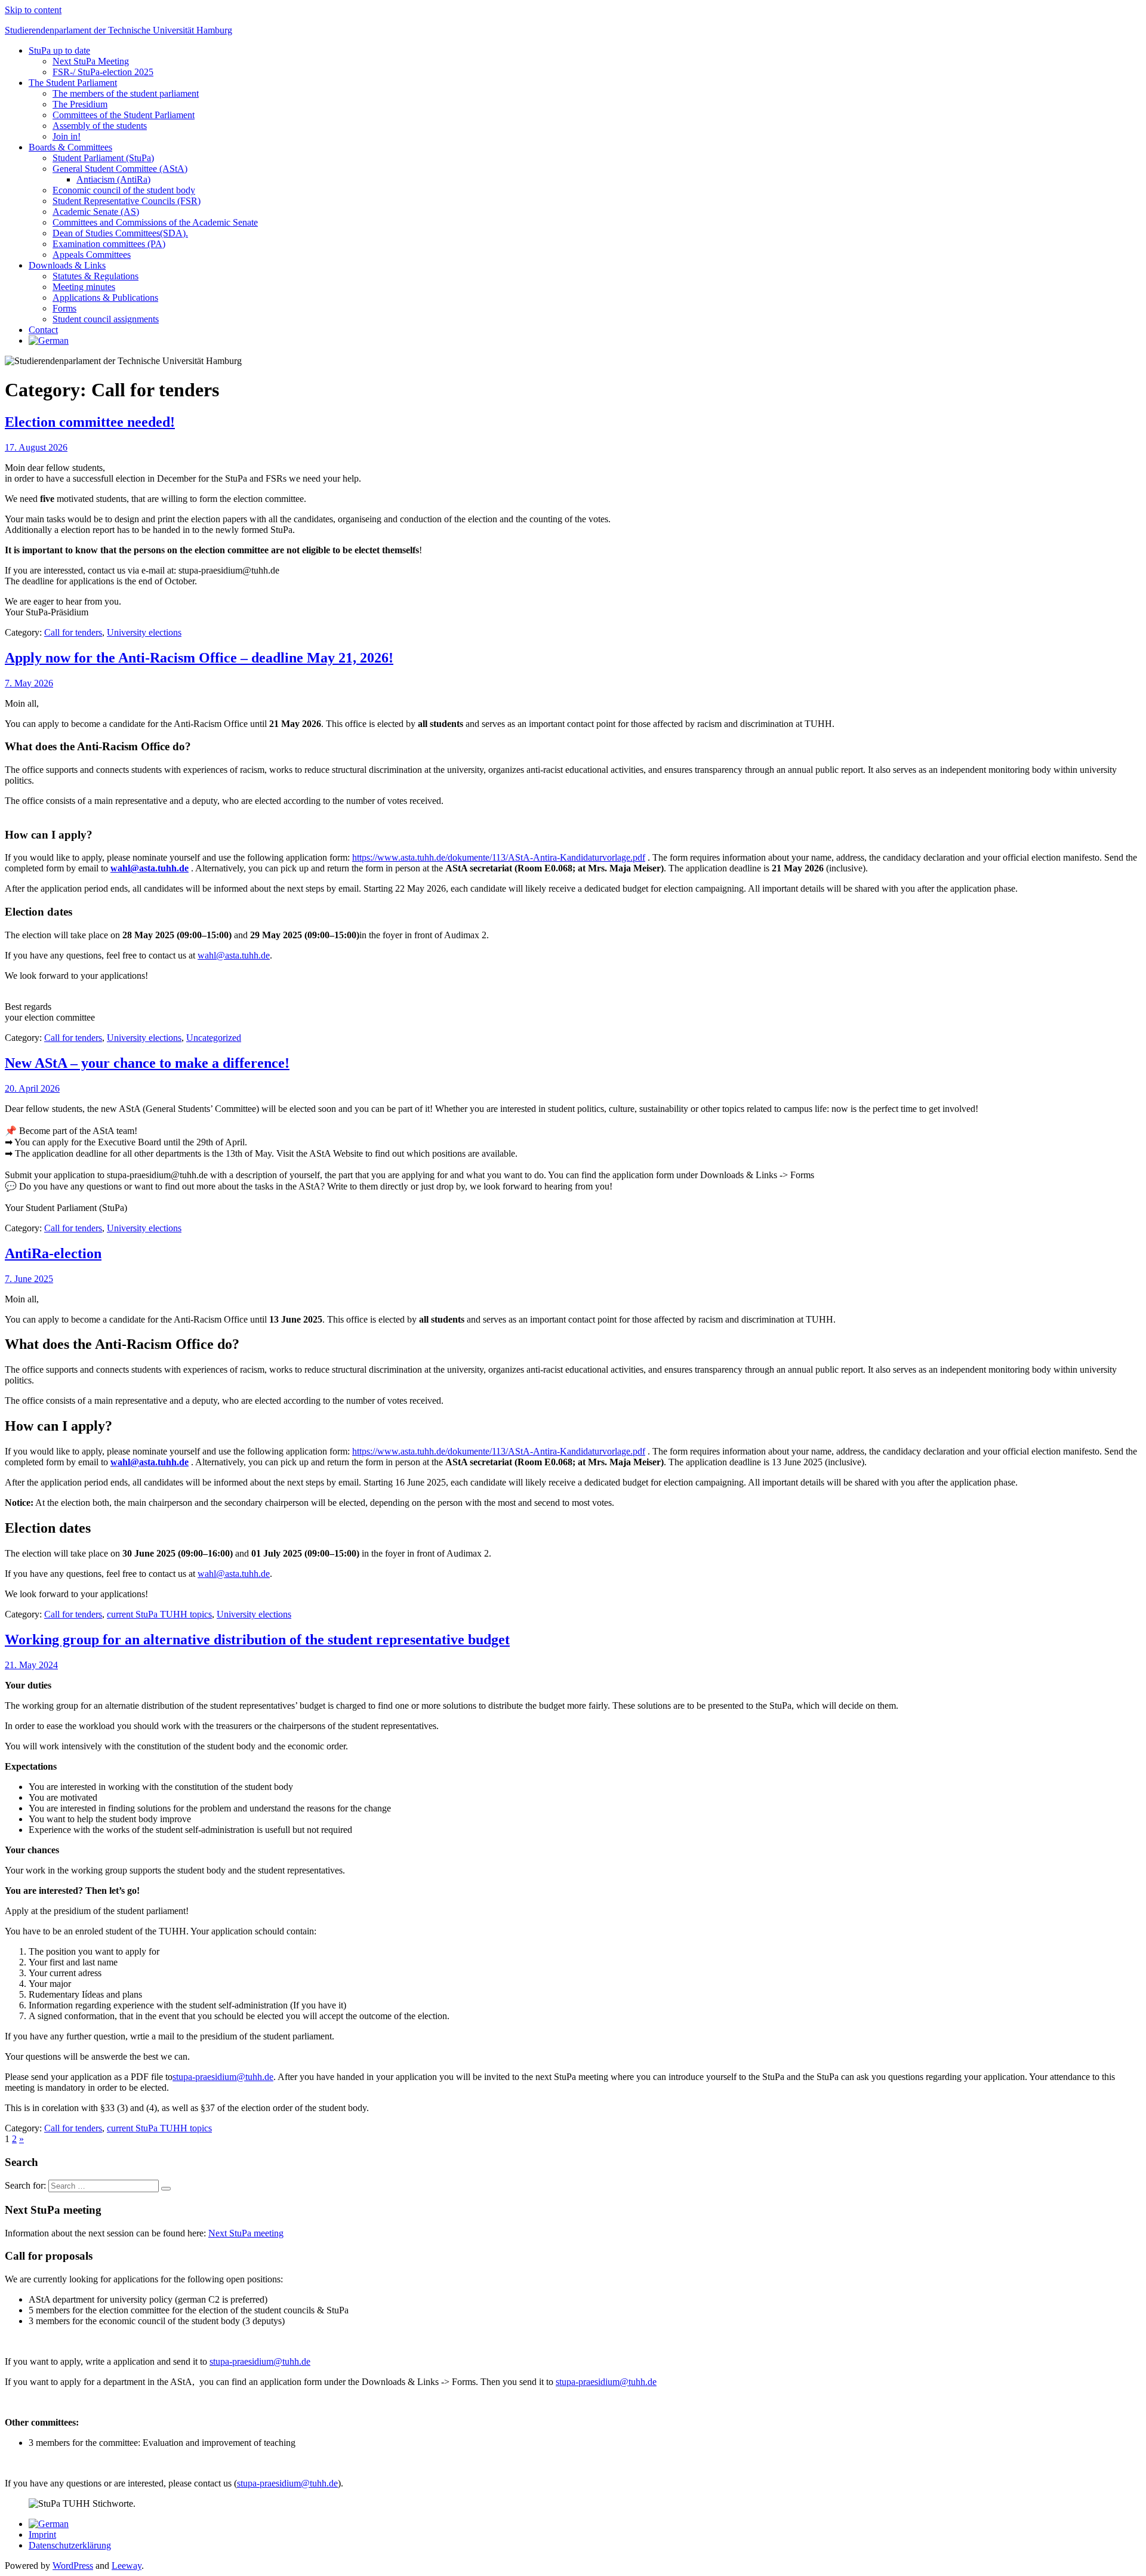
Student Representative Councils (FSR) (127, 201)
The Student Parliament (73, 83)
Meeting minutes (84, 287)
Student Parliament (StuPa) (103, 158)
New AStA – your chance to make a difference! (147, 1063)
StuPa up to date (59, 50)
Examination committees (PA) (109, 244)
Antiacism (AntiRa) (113, 179)
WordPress (73, 2566)
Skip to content (33, 10)
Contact (43, 330)
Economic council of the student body (124, 190)
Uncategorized (214, 1038)
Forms (64, 308)
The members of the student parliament (126, 93)
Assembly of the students (100, 126)
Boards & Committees (70, 147)
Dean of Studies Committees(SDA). (120, 233)
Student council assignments (106, 319)
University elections (144, 632)
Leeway (127, 2566)
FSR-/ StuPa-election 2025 (103, 72)
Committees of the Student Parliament (124, 115)
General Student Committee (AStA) (120, 169)
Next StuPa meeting (246, 2233)
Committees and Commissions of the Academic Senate (155, 222)
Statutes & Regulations (95, 276)
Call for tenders (73, 632)
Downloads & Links (67, 265)
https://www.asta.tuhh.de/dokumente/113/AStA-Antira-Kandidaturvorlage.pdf (499, 857)
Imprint (42, 2535)
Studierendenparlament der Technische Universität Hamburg (118, 30)
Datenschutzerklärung (70, 2545)
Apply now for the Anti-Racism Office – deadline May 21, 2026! (199, 658)
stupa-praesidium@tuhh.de (223, 2077)
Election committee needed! (90, 422)
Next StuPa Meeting (91, 61)
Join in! (67, 136)
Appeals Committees (92, 255)
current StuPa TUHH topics (159, 1614)
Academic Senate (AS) (96, 212)
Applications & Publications (105, 298)
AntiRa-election (53, 1253)
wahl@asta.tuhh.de (234, 955)
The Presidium (80, 104)
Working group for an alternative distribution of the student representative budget (257, 1640)
